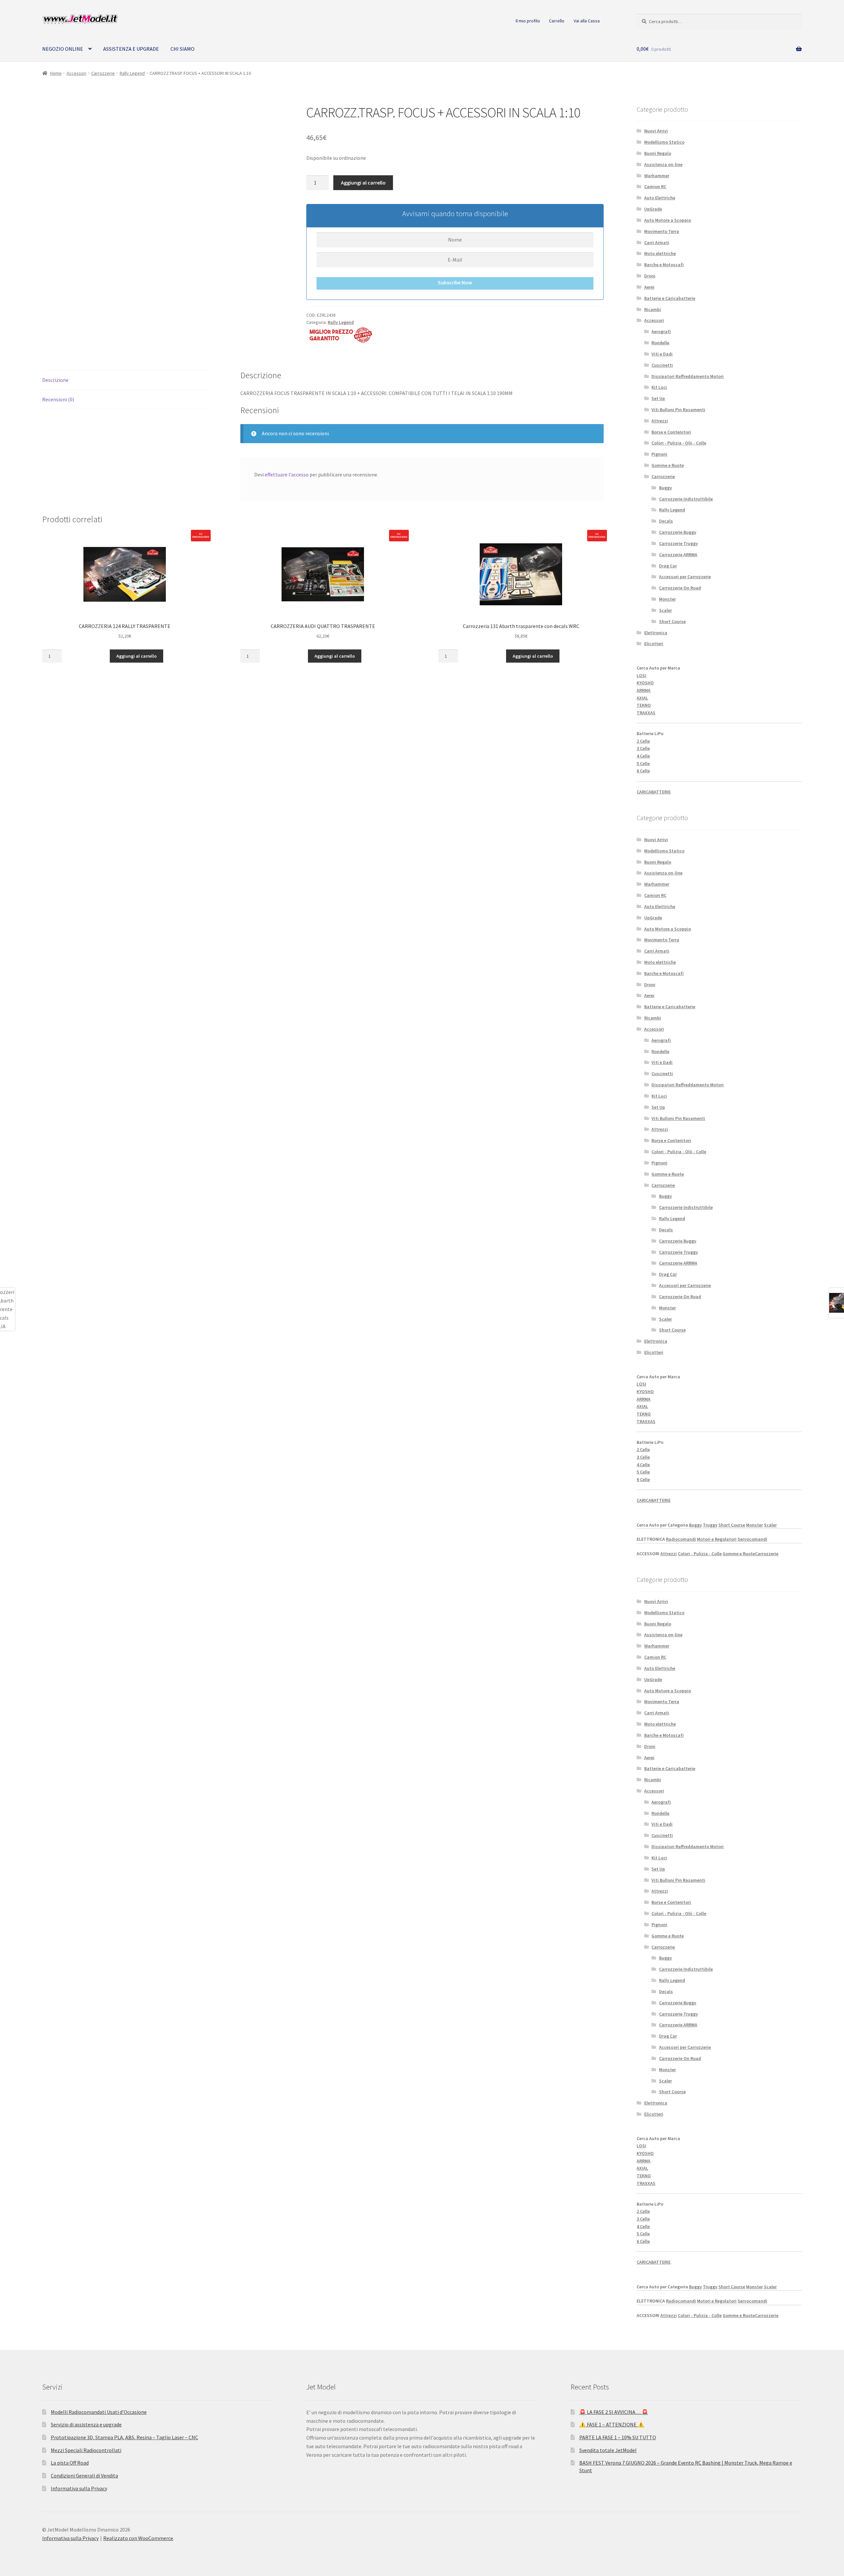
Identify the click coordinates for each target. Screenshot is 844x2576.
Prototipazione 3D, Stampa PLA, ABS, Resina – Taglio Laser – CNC (124, 2437)
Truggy (710, 1525)
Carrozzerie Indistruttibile (686, 499)
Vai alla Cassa (587, 21)
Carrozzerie (103, 73)
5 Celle (643, 763)
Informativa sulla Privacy (79, 2488)
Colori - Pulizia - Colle (700, 1554)
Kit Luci (659, 387)
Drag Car (668, 566)
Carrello (557, 21)
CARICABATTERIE (654, 792)
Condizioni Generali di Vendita (84, 2476)
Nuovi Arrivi (656, 131)
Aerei (649, 287)
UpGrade (653, 209)
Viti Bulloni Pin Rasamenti (678, 410)
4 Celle (643, 756)
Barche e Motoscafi (664, 265)
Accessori (76, 73)
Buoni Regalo (658, 153)
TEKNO (644, 705)
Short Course (672, 621)
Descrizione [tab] (55, 380)
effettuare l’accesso (287, 474)
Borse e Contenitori (671, 432)
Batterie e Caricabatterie (670, 298)
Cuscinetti (662, 365)
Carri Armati (657, 243)
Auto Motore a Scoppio (668, 220)
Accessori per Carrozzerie (685, 577)
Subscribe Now (455, 282)
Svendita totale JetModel (608, 2450)
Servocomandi (752, 1539)
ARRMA (644, 690)
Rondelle (660, 343)
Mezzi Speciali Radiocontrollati (86, 2450)
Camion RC (655, 186)
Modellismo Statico (664, 142)
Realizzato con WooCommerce (138, 2538)
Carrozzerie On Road (680, 588)
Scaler (665, 610)
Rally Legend (132, 73)
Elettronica (656, 633)
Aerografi (661, 331)
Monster (667, 599)
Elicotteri (654, 644)
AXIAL (642, 698)
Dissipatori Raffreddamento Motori (688, 376)
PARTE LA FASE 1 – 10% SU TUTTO (618, 2437)
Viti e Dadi (662, 354)
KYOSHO (645, 683)
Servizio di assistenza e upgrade (86, 2424)
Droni (650, 276)
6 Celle (643, 771)
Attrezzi (660, 421)
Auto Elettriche (660, 198)
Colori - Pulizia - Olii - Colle (679, 443)
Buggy (665, 488)
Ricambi (653, 309)
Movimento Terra (662, 231)
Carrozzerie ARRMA (678, 555)
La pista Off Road (70, 2463)
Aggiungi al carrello (363, 183)
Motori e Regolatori (717, 1539)
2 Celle (643, 741)
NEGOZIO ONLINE (63, 49)
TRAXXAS (646, 713)
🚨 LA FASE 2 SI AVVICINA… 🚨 (614, 2412)
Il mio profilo (528, 21)
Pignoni (659, 454)
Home (56, 73)
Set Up (658, 398)
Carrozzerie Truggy (678, 543)
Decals (666, 521)
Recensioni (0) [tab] (58, 399)
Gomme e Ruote (668, 465)
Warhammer (657, 176)
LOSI (641, 675)
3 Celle (643, 748)
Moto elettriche (660, 253)
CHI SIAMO (182, 49)
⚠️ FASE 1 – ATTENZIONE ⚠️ (612, 2424)
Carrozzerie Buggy (678, 532)
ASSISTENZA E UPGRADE (131, 49)
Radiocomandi (681, 1539)
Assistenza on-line (663, 164)
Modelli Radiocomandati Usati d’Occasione (99, 2412)
